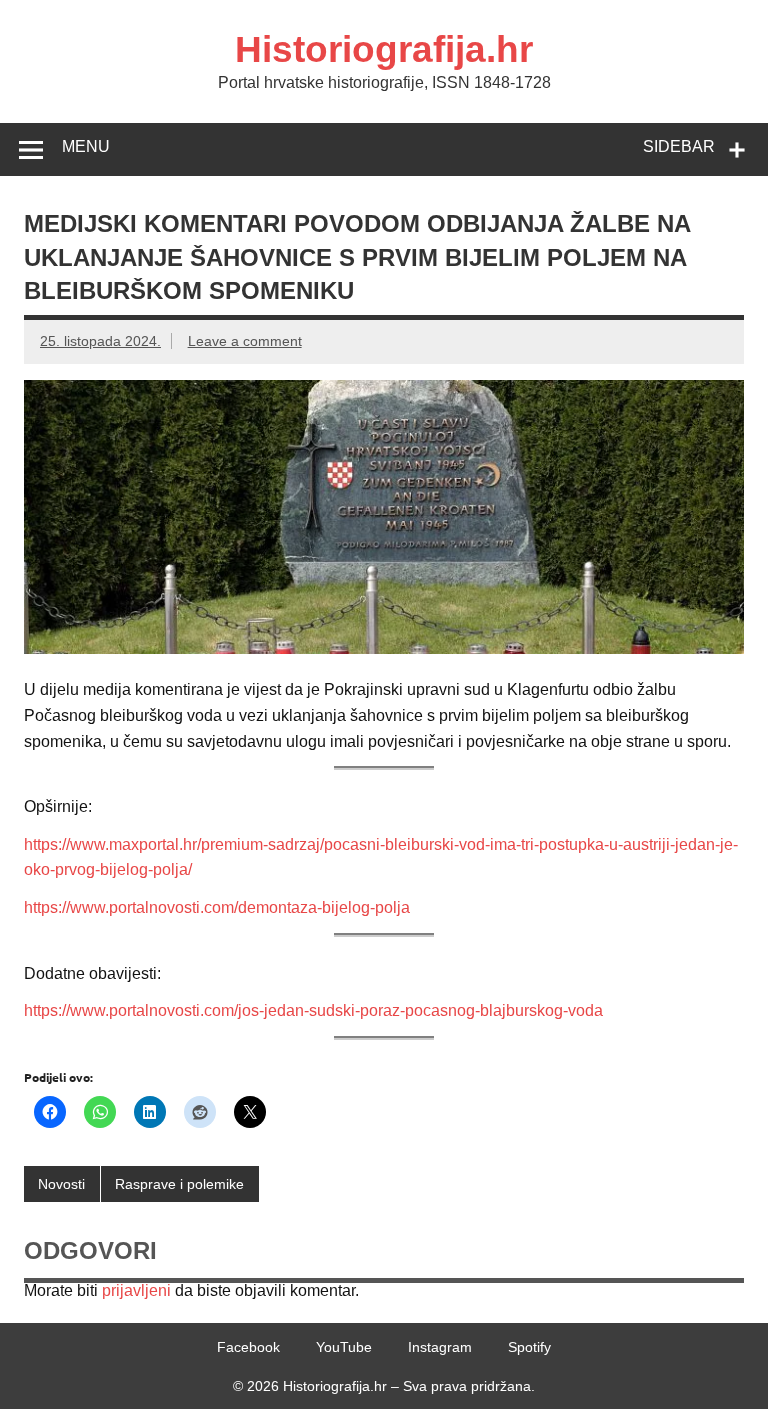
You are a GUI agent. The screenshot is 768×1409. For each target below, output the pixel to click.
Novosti (61, 1184)
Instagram (440, 1347)
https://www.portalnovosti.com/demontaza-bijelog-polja (217, 907)
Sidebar (679, 146)
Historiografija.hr (384, 49)
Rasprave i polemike (179, 1184)
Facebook (248, 1347)
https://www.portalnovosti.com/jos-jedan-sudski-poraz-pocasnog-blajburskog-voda (313, 1010)
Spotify (529, 1347)
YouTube (344, 1347)
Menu (86, 146)
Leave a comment (245, 341)
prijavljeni (136, 1290)
